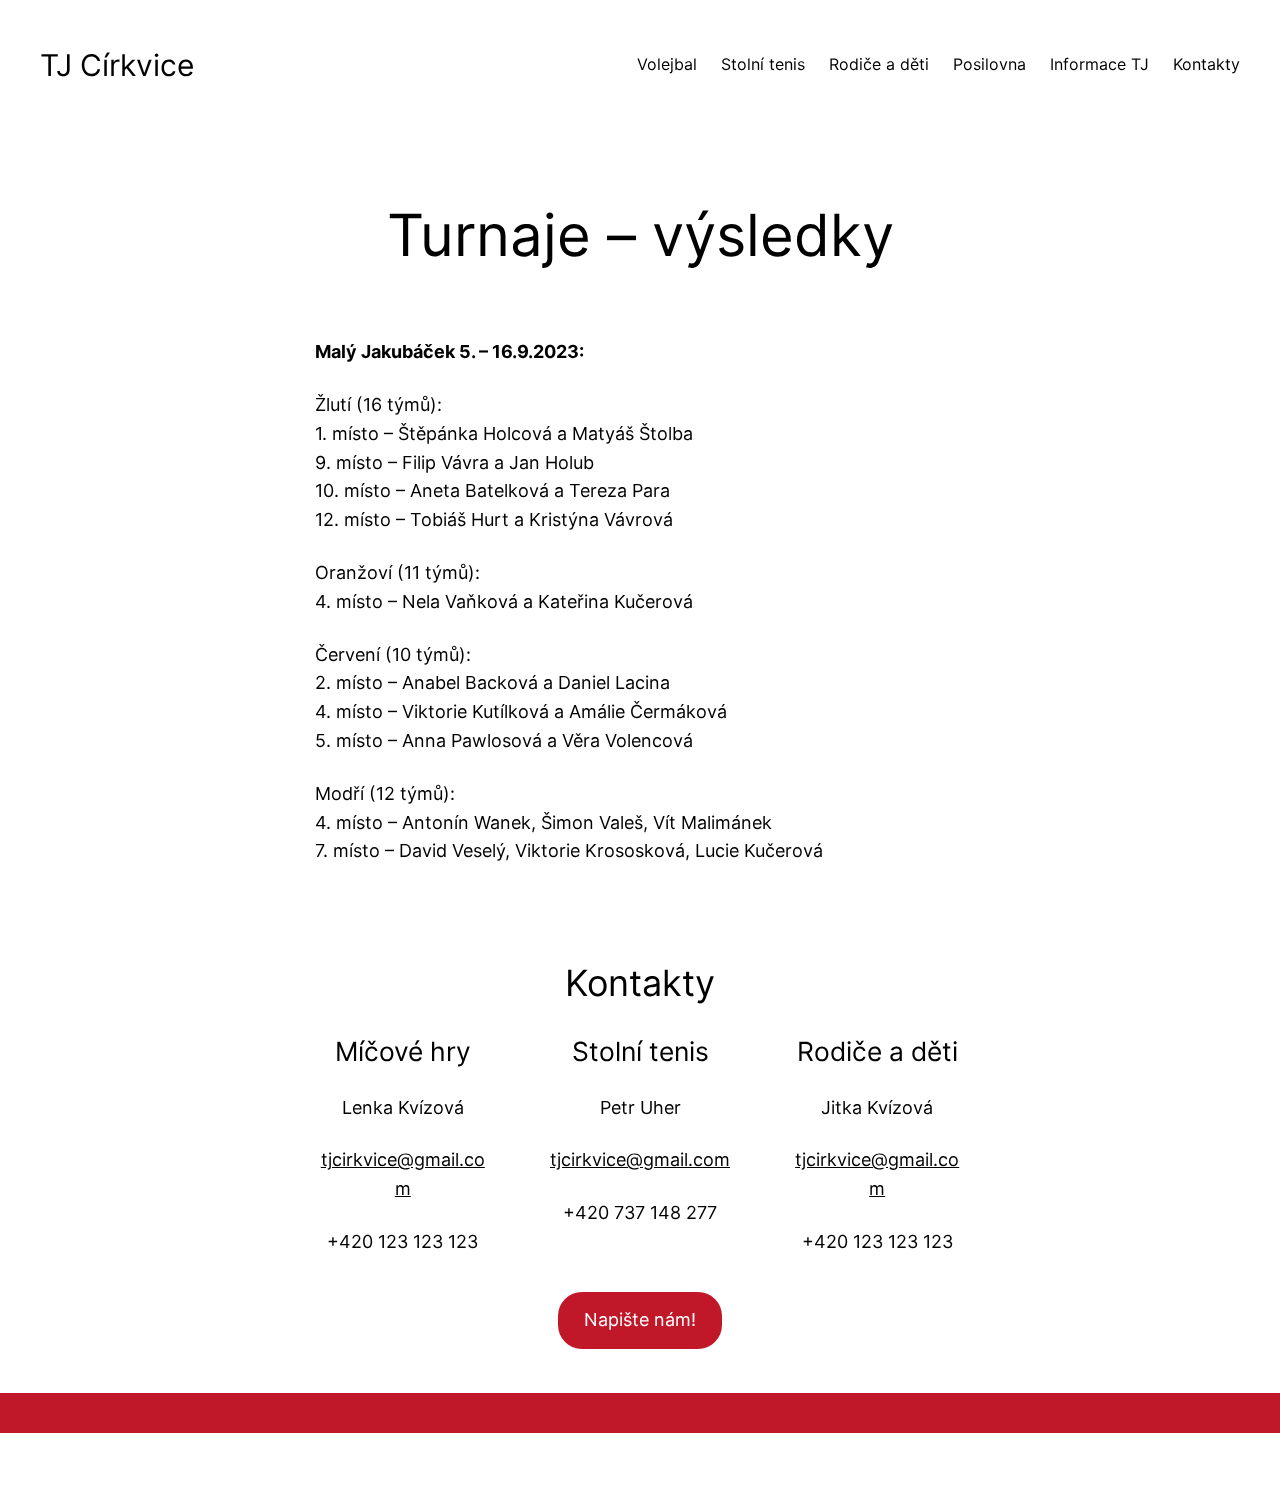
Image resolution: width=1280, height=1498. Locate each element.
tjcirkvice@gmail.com (640, 1159)
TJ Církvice (117, 65)
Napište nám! (640, 1319)
